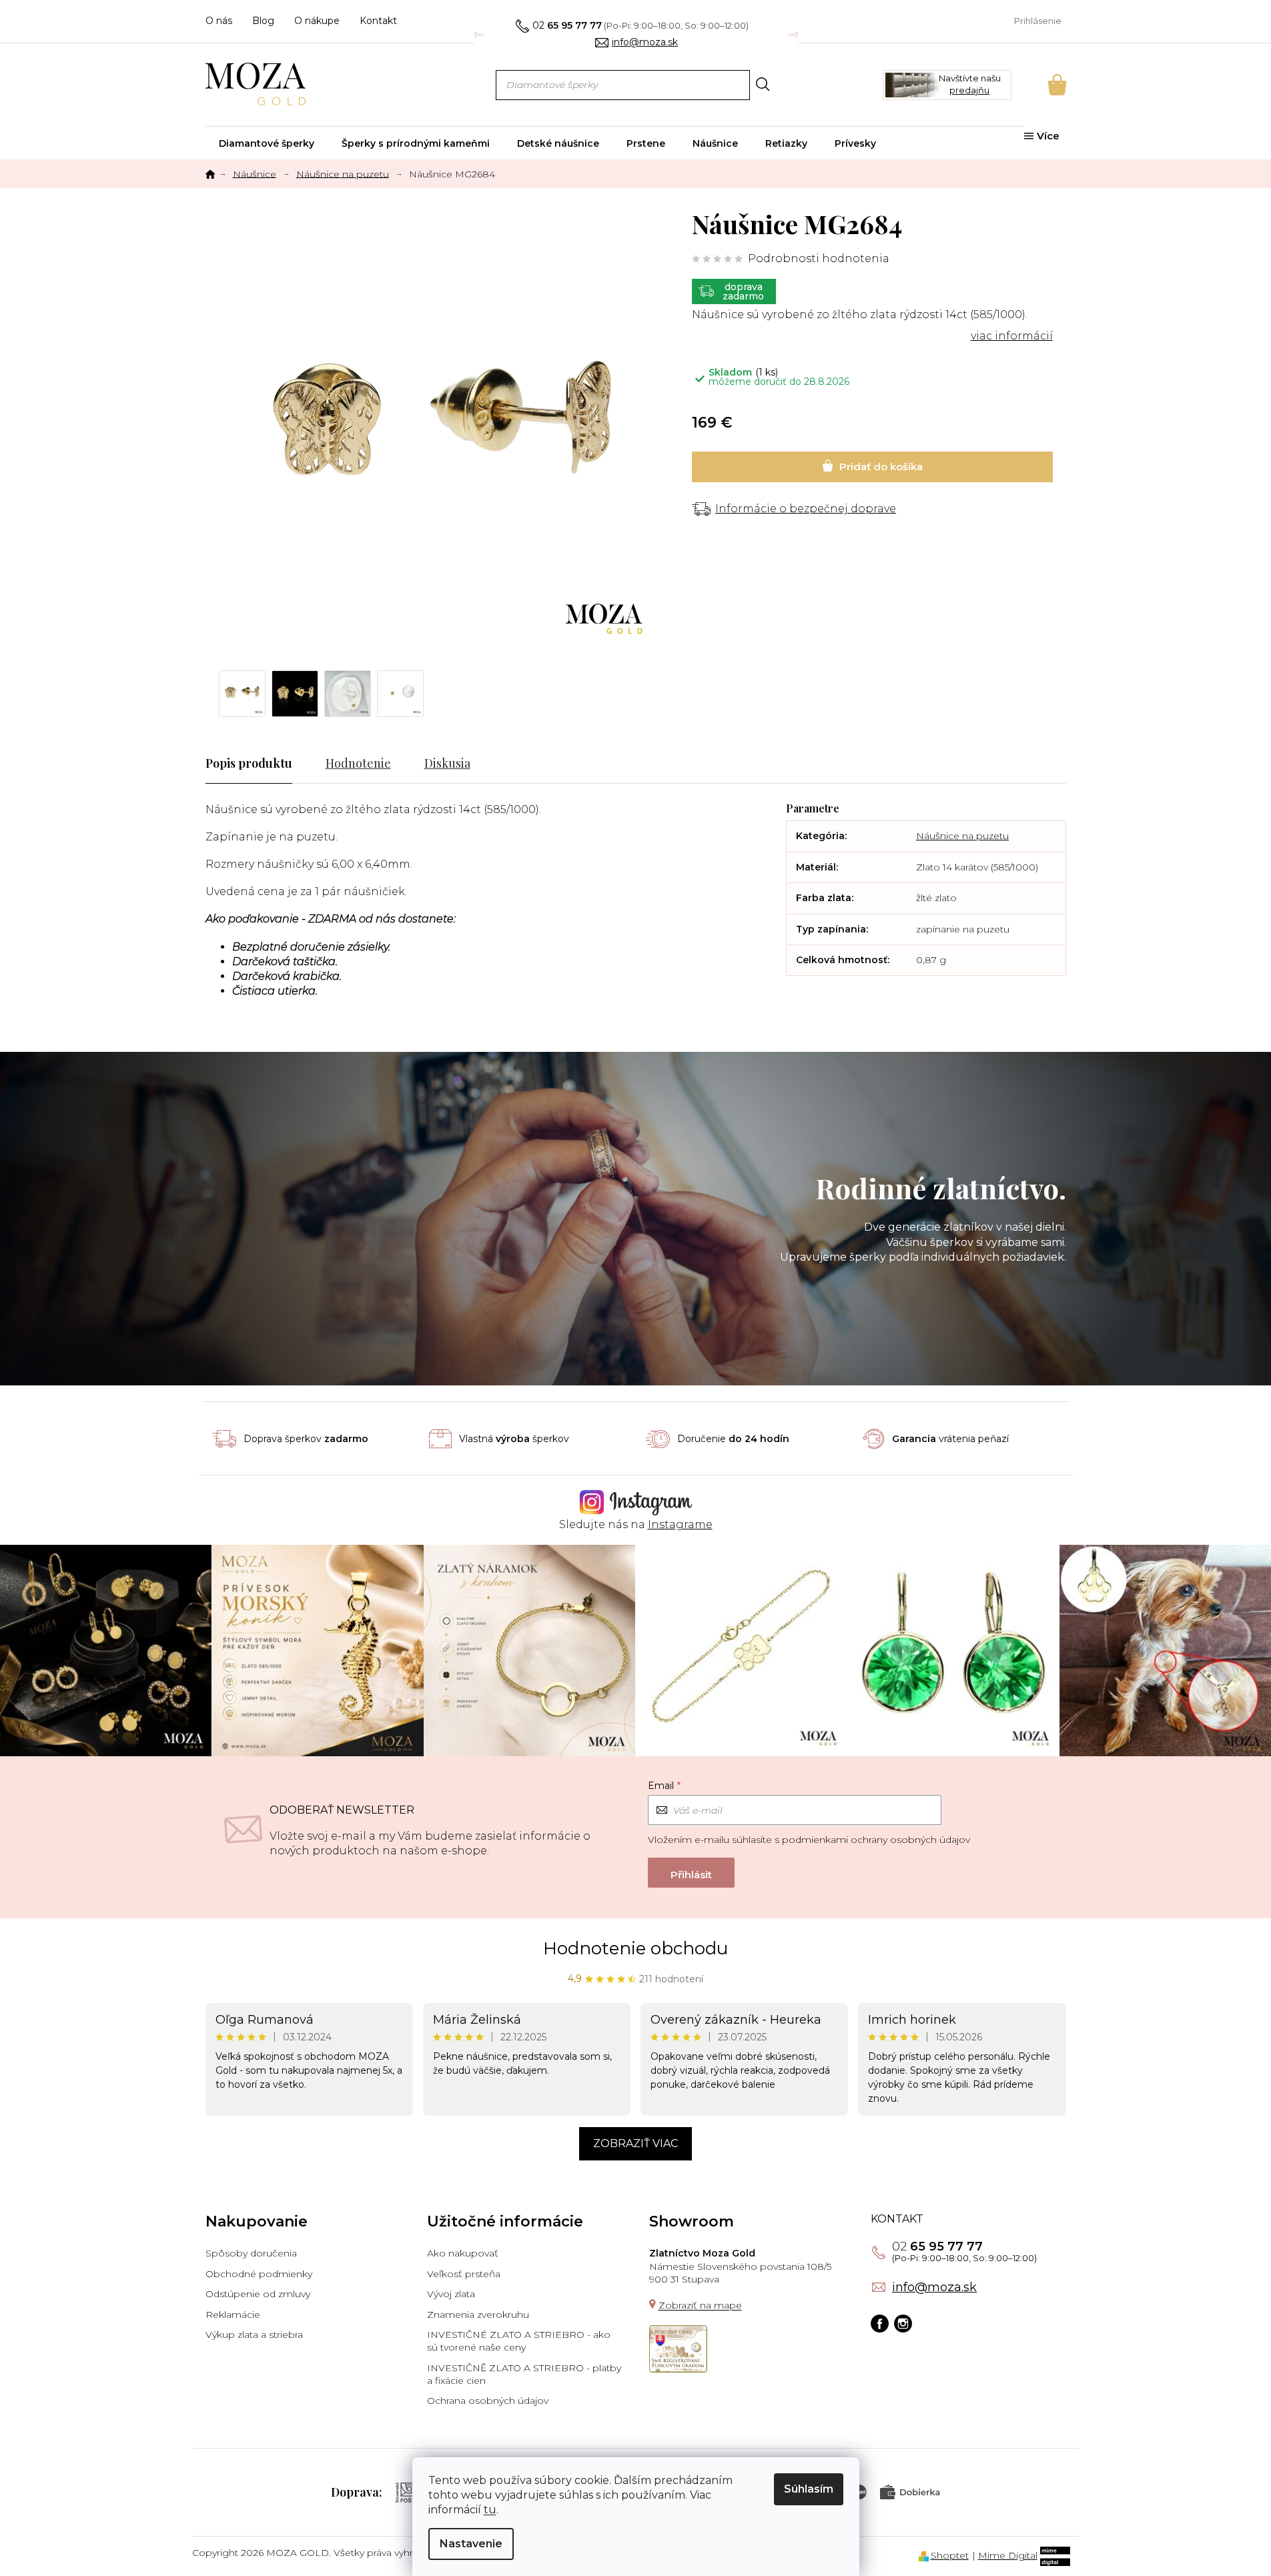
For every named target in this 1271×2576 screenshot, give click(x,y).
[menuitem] (267, 143)
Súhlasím (809, 2489)
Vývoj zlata (451, 2294)
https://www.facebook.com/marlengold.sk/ (880, 2324)
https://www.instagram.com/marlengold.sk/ (903, 2324)
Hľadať (763, 84)
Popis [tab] (221, 763)
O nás (219, 21)
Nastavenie (471, 2544)
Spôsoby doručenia (251, 2253)
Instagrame (680, 1524)
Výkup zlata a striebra (254, 2335)
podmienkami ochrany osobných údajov (876, 1840)
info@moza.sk (934, 2287)
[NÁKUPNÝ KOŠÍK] (1039, 85)
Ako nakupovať (463, 2253)
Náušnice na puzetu (962, 836)
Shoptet (950, 2555)
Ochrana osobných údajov (488, 2401)
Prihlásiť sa (691, 1873)
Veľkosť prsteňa (464, 2274)
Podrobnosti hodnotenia (819, 258)
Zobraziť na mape (700, 2305)
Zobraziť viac (635, 2143)
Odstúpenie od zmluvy (258, 2294)
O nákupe (317, 21)
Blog (263, 21)
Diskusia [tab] (447, 763)
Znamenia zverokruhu (478, 2315)
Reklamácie (233, 2315)
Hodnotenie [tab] (358, 763)
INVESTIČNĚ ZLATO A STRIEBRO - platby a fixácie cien (524, 2374)
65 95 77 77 (937, 2246)
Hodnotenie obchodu (635, 1948)
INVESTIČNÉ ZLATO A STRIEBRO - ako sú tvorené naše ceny (519, 2341)
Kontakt (378, 21)
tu (490, 2510)
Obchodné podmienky (259, 2274)
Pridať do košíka (872, 467)
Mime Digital (1008, 2555)
